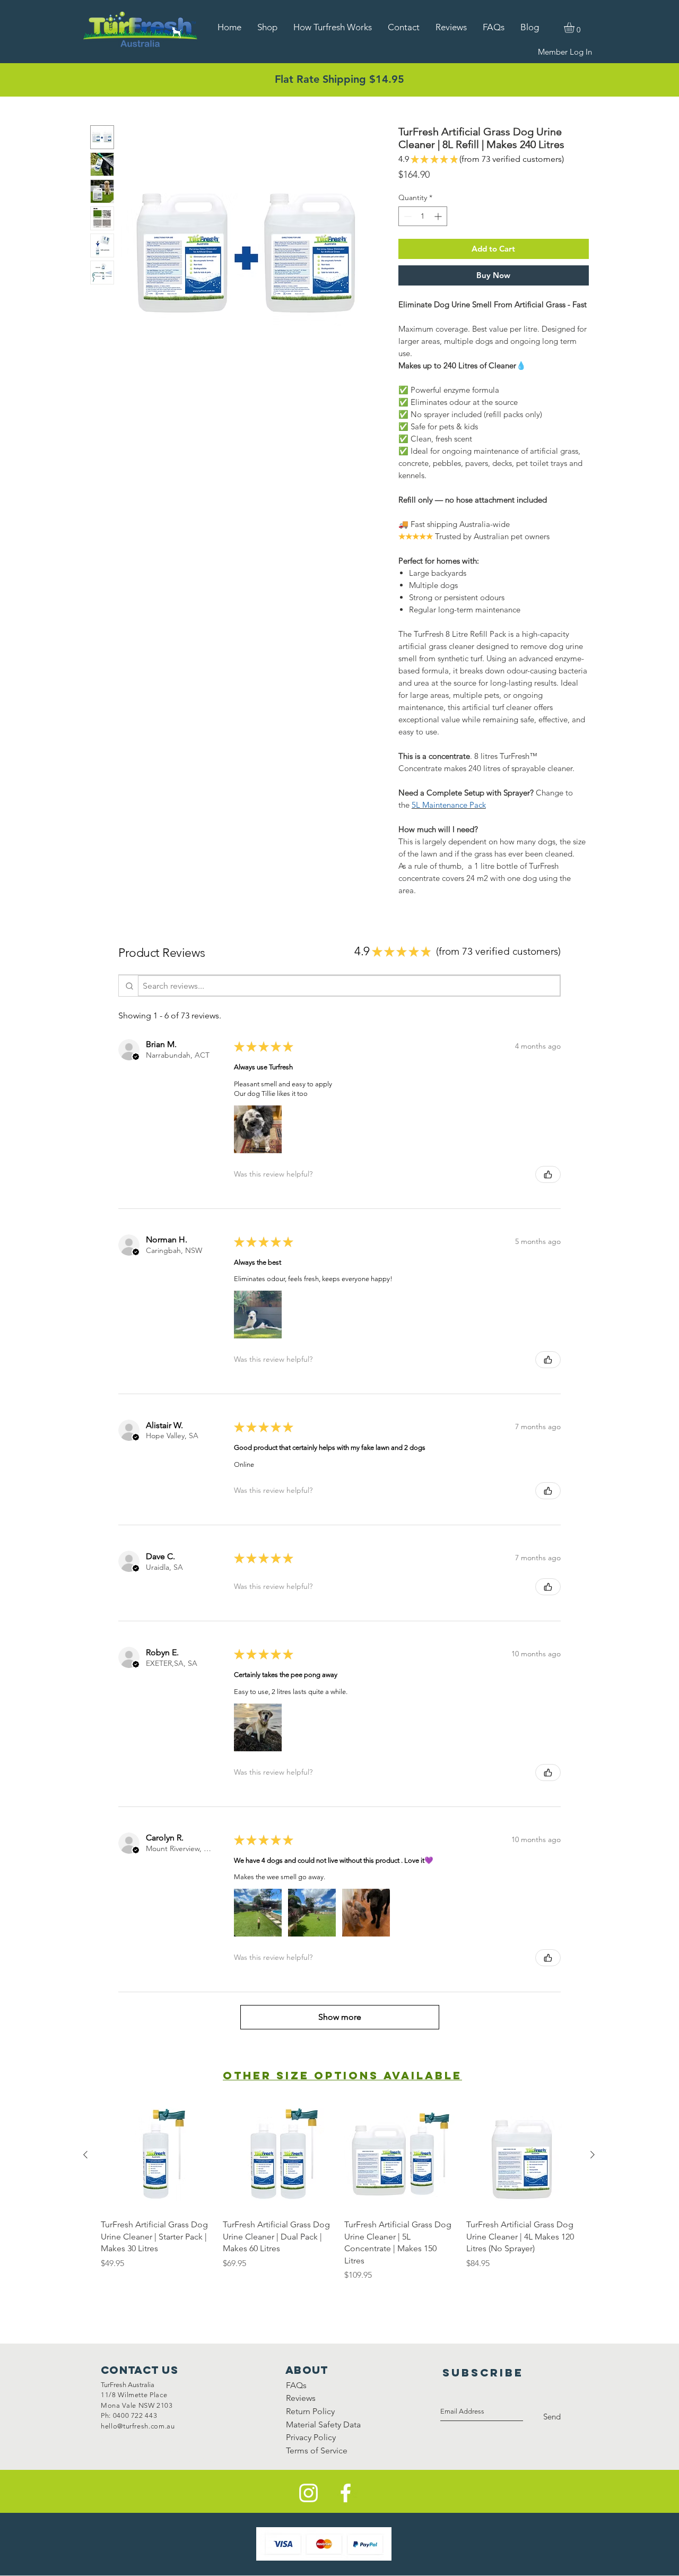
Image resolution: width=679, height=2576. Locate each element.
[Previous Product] (85, 2155)
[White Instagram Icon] (308, 2493)
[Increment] (439, 216)
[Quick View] (156, 2155)
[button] (136, 1057)
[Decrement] (407, 216)
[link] (575, 28)
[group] (339, 2190)
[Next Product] (593, 2155)
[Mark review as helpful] (548, 1174)
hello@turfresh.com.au (138, 2426)
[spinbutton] (423, 216)
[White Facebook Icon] (346, 2493)
